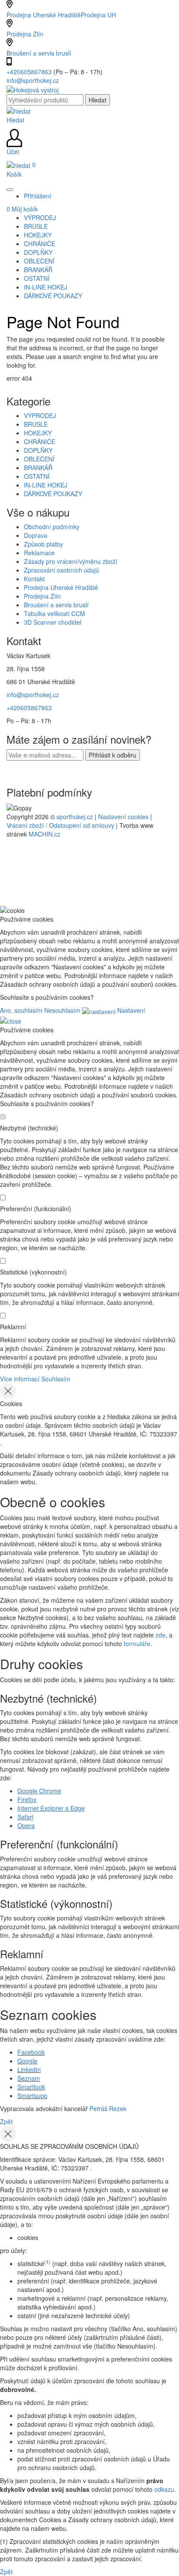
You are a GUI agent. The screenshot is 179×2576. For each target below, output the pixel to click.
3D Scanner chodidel (53, 622)
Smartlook (31, 2087)
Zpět (6, 2121)
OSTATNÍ (37, 476)
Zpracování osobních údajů (61, 570)
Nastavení (130, 1010)
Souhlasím (56, 1379)
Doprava (36, 535)
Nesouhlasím (62, 1010)
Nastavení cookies (123, 817)
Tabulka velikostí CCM (55, 613)
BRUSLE (36, 424)
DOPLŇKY (38, 450)
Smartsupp (32, 2095)
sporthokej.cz (75, 817)
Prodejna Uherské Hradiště (61, 587)
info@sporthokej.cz (33, 80)
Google (27, 2061)
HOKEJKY (38, 433)
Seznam (29, 2078)
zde (161, 1635)
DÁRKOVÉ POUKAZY (53, 494)
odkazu (164, 2489)
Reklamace (39, 553)
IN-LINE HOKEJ (46, 485)
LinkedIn (29, 2069)
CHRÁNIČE (40, 441)
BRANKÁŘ (38, 468)
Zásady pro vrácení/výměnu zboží (71, 561)
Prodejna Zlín (25, 34)
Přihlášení (38, 196)
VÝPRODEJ (40, 415)
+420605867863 (30, 72)
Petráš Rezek (108, 2108)
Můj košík (22, 209)
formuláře (137, 1644)
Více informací (20, 1379)
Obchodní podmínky (52, 527)
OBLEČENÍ (39, 459)
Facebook (31, 2052)
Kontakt (34, 579)
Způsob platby (43, 544)
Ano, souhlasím (21, 1010)
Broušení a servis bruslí (39, 53)
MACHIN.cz (45, 834)
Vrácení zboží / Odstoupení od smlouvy (60, 825)
